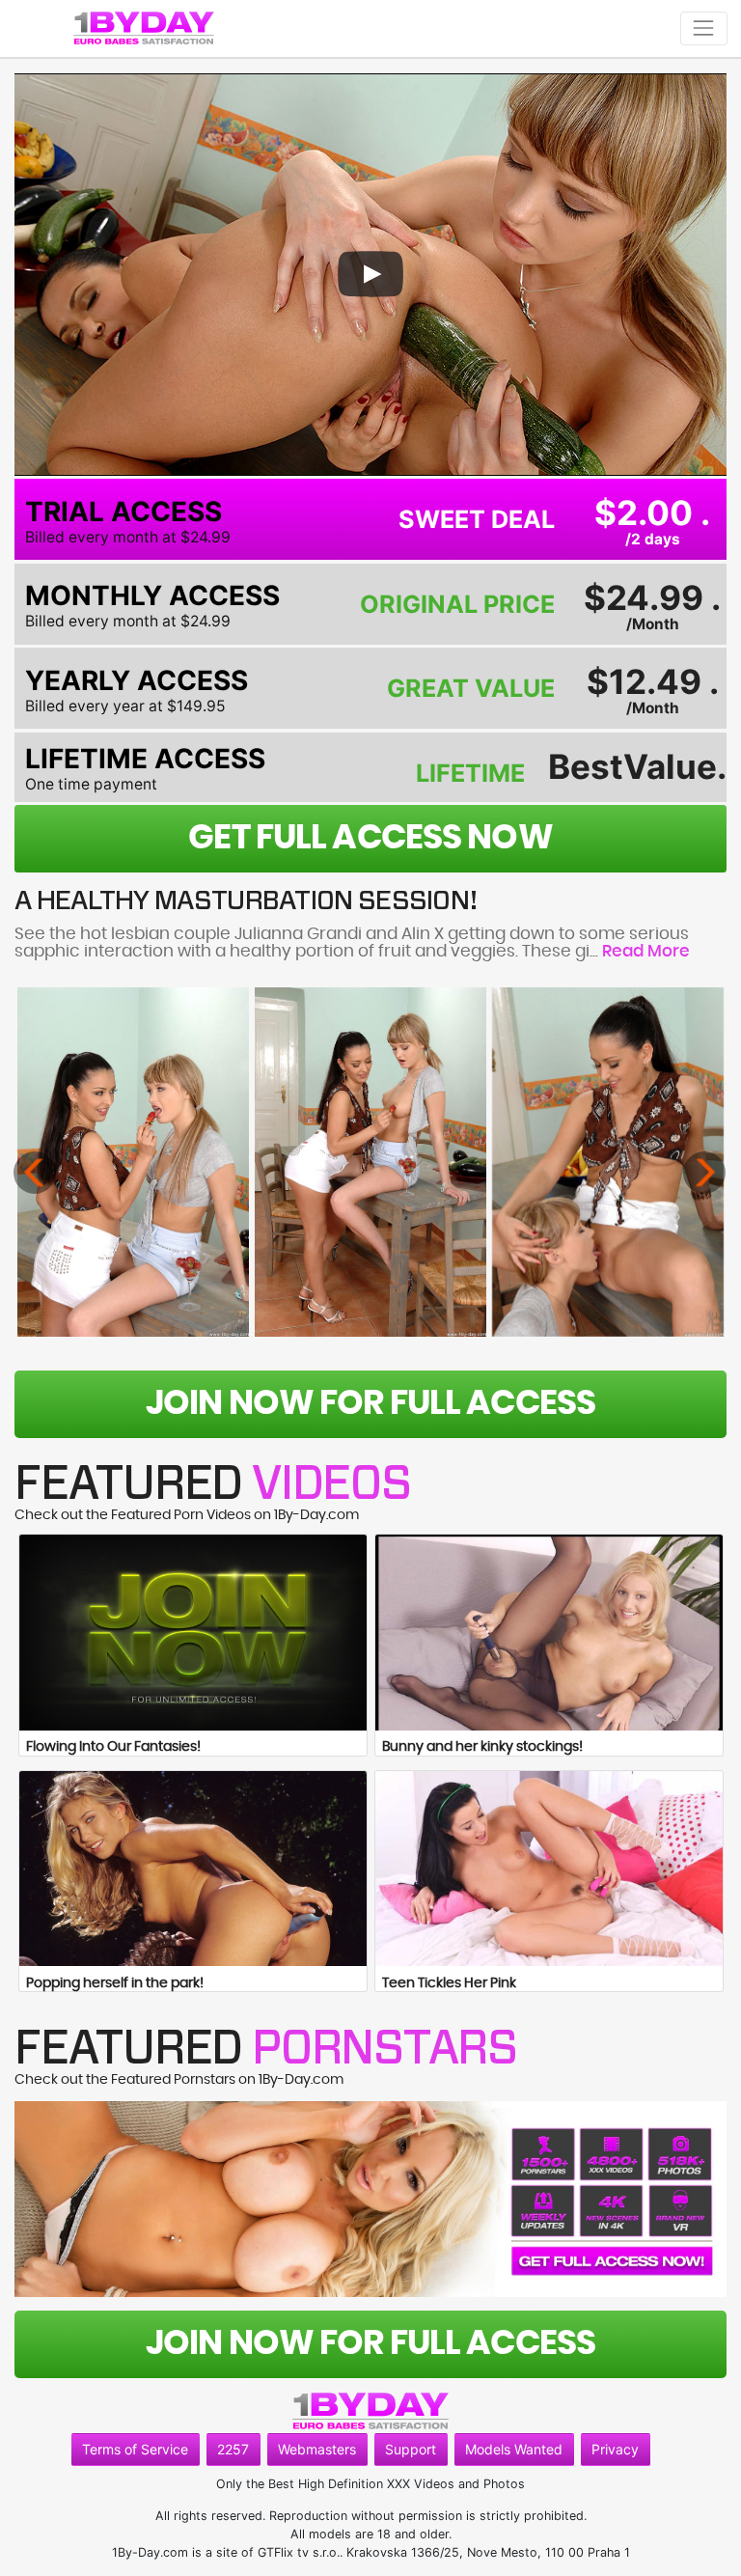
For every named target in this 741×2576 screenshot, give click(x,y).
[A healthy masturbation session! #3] (608, 1162)
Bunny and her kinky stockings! (482, 1747)
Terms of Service (135, 2449)
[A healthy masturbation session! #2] (370, 1162)
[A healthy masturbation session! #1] (133, 1162)
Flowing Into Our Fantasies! (113, 1747)
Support (411, 2449)
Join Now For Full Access (370, 1404)
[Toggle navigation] (704, 28)
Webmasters (317, 2449)
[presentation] (35, 1173)
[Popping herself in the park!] (193, 1869)
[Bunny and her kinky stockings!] (549, 1633)
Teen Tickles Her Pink (449, 1983)
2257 (233, 2449)
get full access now (370, 838)
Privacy (615, 2449)
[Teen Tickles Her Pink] (549, 1869)
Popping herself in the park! (115, 1983)
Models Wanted (514, 2449)
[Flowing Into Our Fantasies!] (193, 1633)
